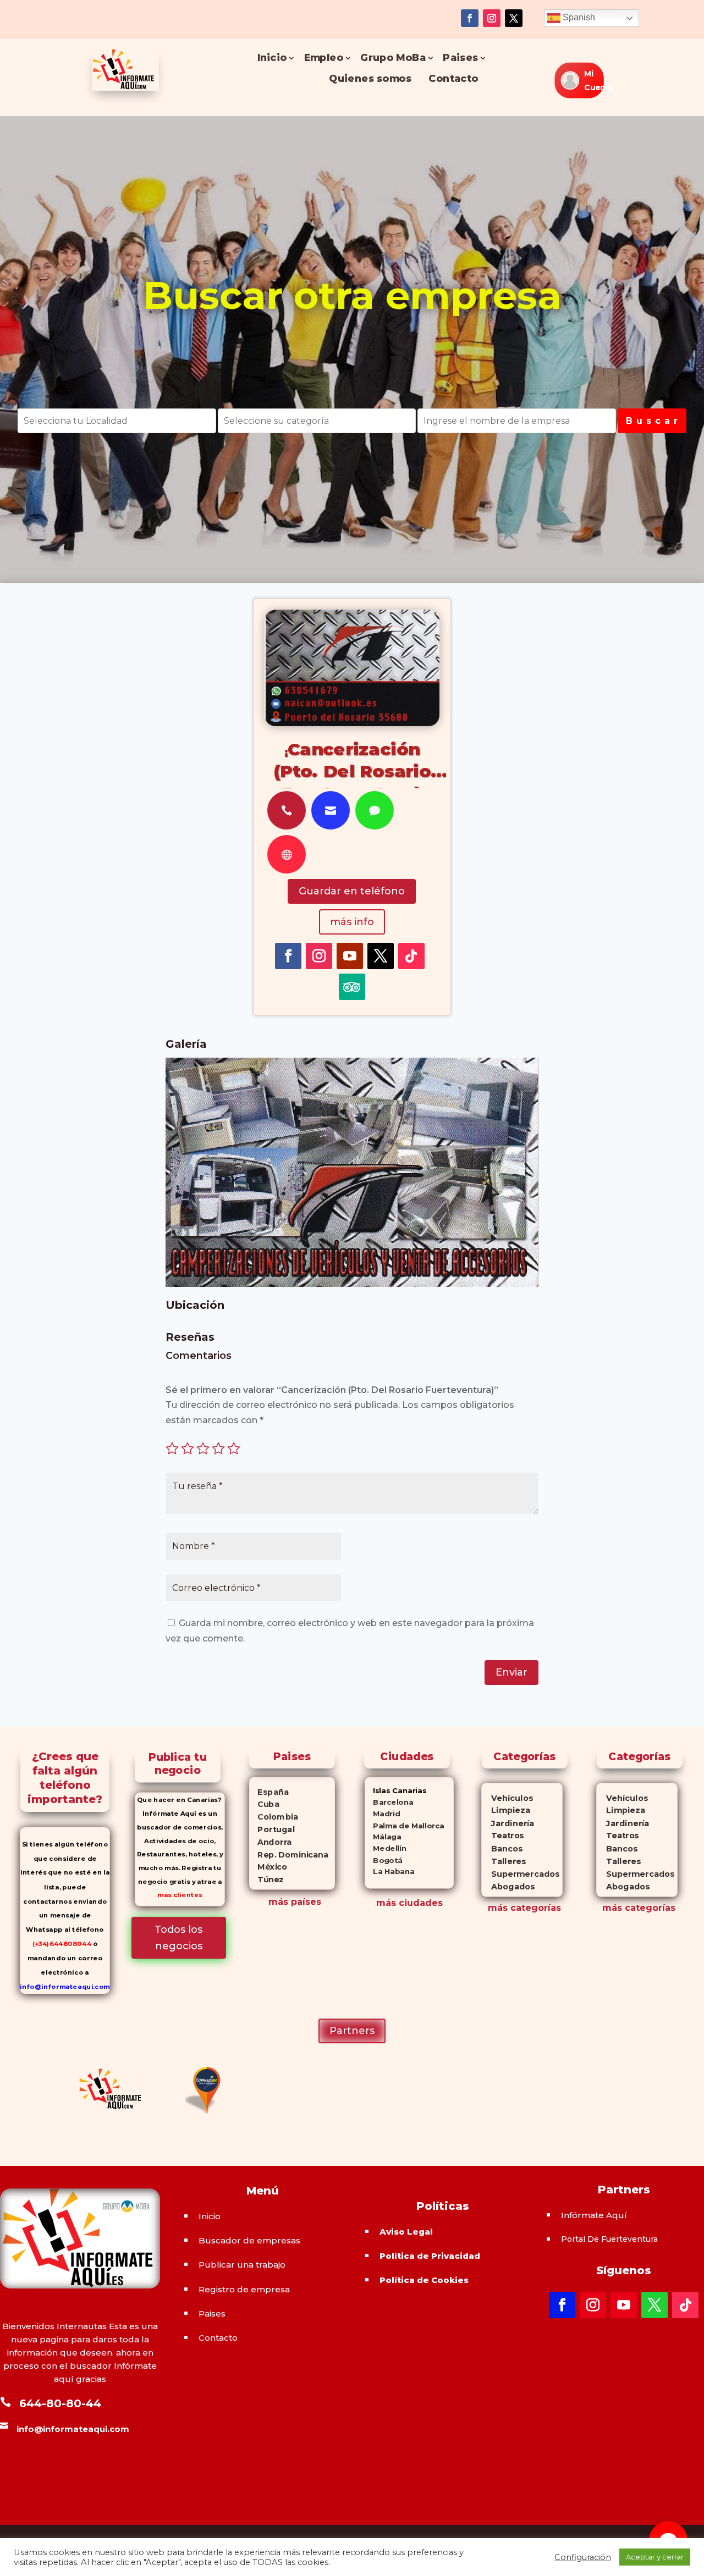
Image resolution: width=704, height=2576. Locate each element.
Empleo (323, 58)
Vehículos (507, 1798)
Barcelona (389, 1802)
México (269, 1867)
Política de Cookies (424, 2280)
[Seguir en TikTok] (411, 956)
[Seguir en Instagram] (492, 18)
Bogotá (384, 1860)
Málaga (383, 1837)
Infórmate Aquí (594, 2215)
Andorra (271, 1842)
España (269, 1792)
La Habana (389, 1872)
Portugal (273, 1829)
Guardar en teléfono (352, 891)
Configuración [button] (583, 2557)
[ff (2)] (352, 1284)
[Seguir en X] (514, 18)
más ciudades (409, 1903)
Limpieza (506, 1811)
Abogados (508, 1886)
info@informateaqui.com (65, 1986)
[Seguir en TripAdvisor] (352, 987)
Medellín (386, 1848)
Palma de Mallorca (405, 1825)
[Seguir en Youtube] (350, 956)
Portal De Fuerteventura (609, 2239)
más (498, 1908)
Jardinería (508, 1823)
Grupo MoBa (393, 58)
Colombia (274, 1817)
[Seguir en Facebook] (470, 18)
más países (295, 1902)
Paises (460, 58)
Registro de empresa (244, 2289)
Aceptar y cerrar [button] (655, 2557)
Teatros (502, 1836)
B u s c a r (652, 421)
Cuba (265, 1804)
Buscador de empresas (249, 2240)
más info (352, 922)
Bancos (502, 1848)
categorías (534, 1908)
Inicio (272, 58)
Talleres (504, 1861)
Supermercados (520, 1874)
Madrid (382, 1814)
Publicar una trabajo (242, 2265)
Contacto (453, 79)
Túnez (267, 1880)
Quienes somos (370, 79)
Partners (352, 2031)
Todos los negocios (178, 1938)
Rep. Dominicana (289, 1855)
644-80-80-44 (60, 2403)
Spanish (578, 17)
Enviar (512, 1672)
